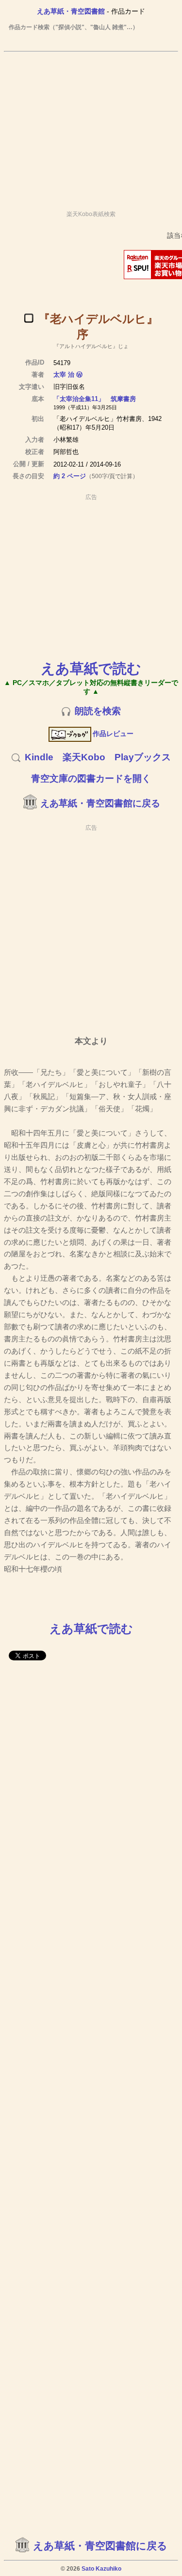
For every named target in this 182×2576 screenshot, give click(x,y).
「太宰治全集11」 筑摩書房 (95, 399)
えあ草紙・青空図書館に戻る (100, 803)
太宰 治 (64, 375)
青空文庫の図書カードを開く (91, 778)
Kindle (39, 757)
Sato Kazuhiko (101, 2569)
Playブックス (143, 757)
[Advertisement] (91, 127)
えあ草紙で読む (91, 668)
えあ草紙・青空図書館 (71, 11)
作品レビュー (113, 734)
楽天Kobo (84, 757)
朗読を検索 (98, 711)
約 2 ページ (70, 476)
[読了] (29, 318)
